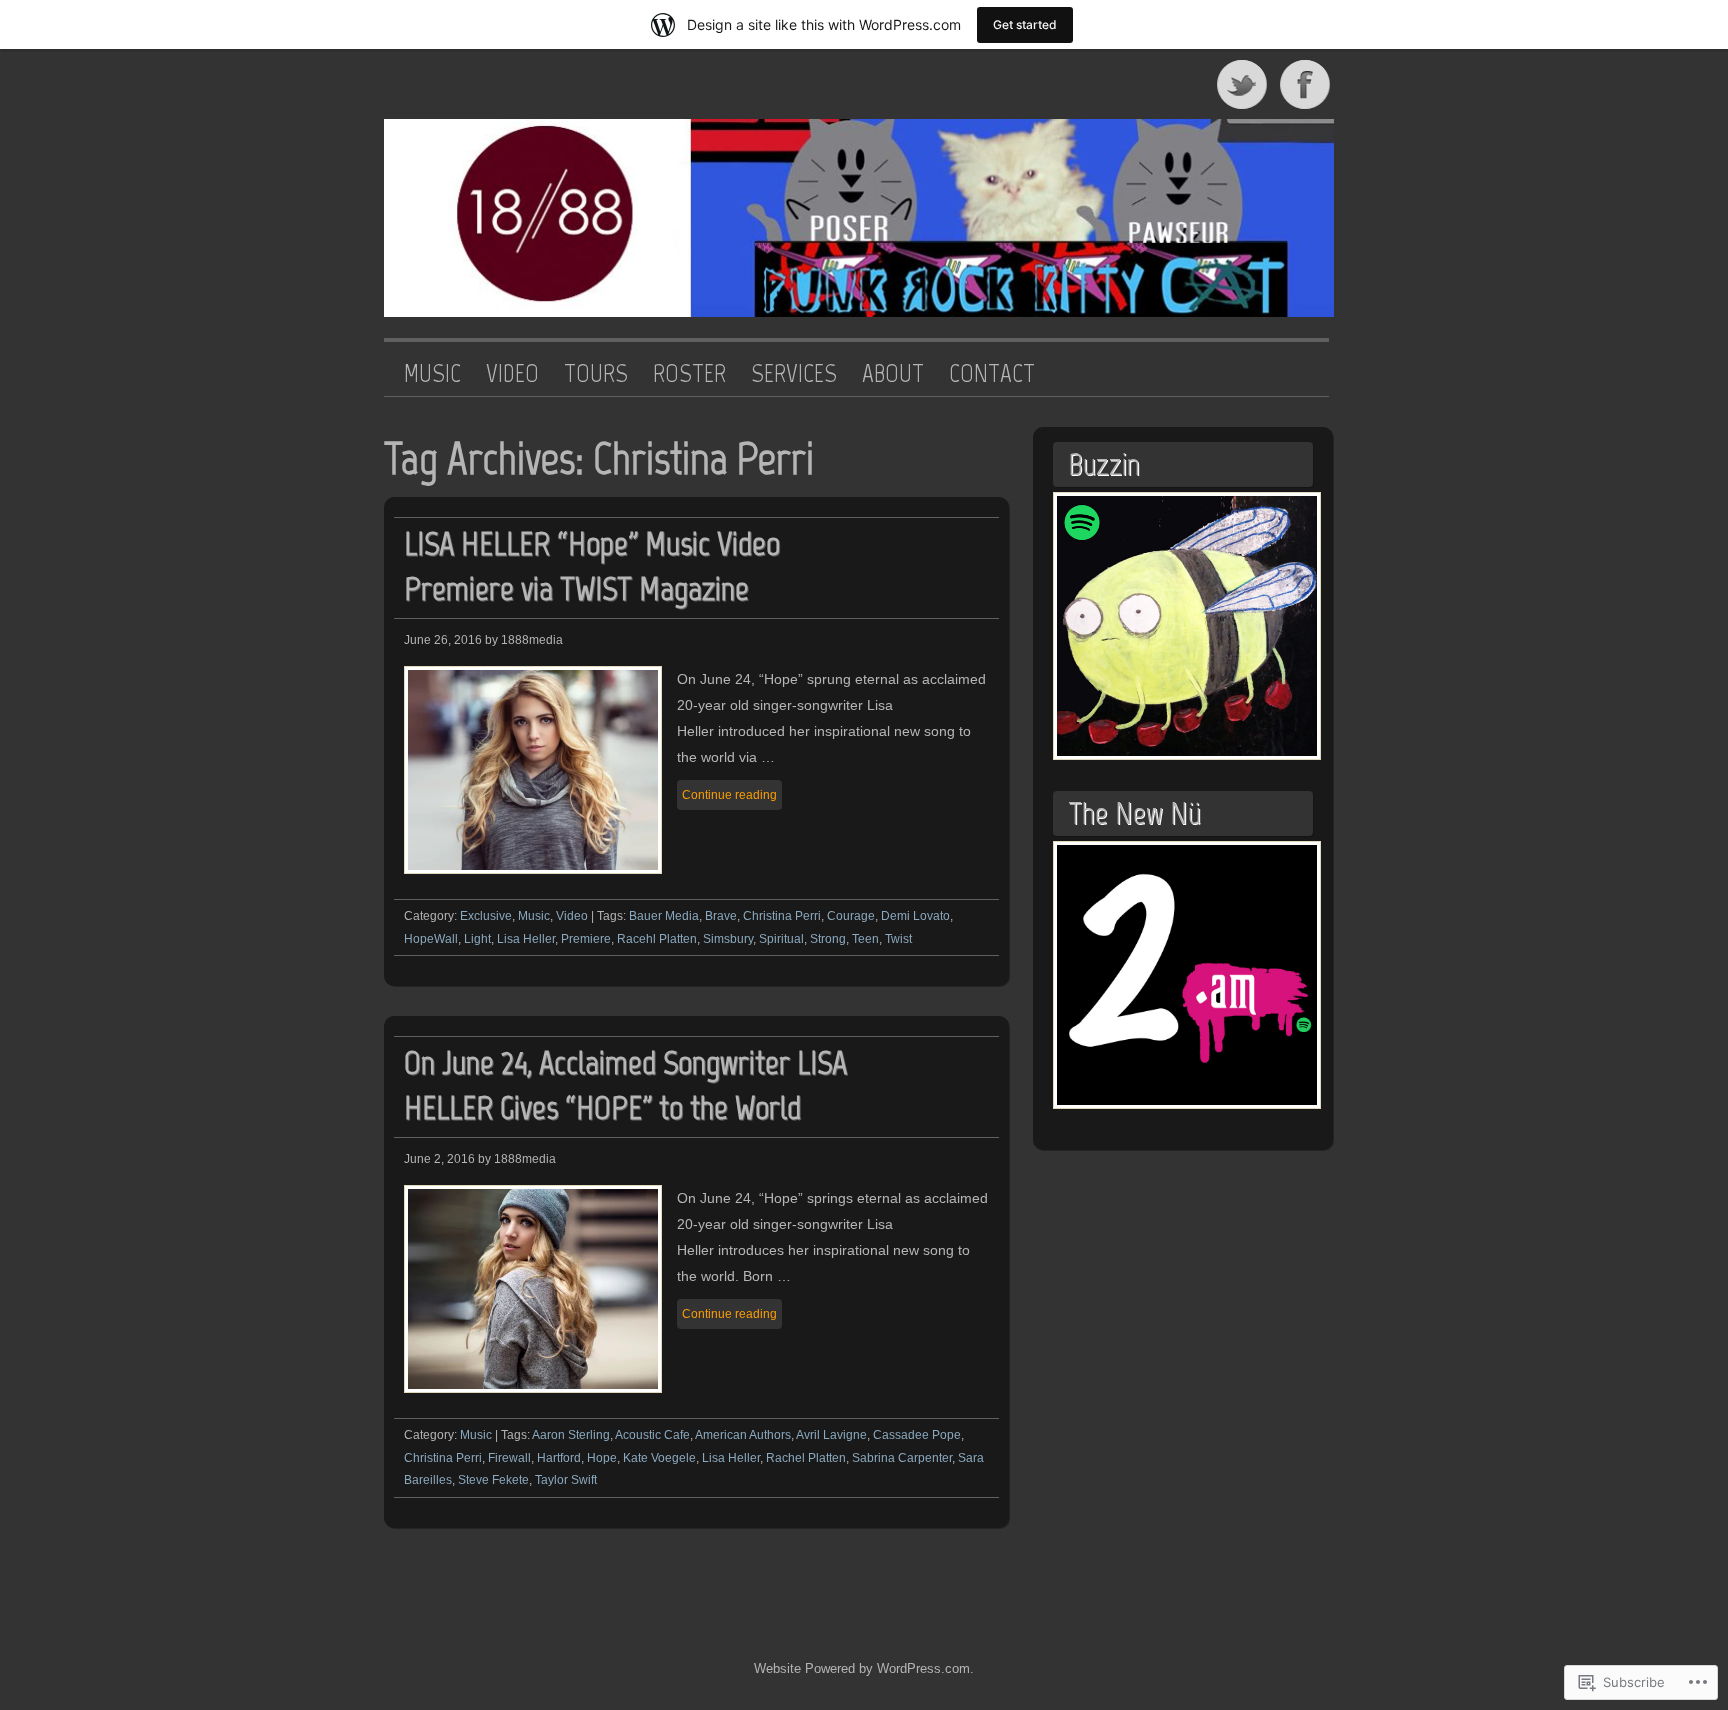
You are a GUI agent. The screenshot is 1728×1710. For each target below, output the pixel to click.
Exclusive (486, 916)
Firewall (509, 1458)
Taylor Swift (566, 1480)
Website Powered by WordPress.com (862, 1668)
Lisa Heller (526, 939)
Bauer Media (664, 916)
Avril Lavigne (831, 1435)
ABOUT (893, 374)
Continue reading (729, 795)
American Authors (743, 1435)
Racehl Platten (657, 939)
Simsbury (728, 939)
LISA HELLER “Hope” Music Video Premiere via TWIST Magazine (592, 566)
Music (534, 916)
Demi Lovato (915, 916)
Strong (828, 939)
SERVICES (794, 374)
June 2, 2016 (439, 1159)
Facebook (1307, 84)
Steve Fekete (493, 1480)
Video (572, 916)
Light (477, 939)
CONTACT (992, 374)
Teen (865, 939)
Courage (851, 916)
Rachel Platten (806, 1458)
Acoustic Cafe (652, 1435)
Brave (721, 916)
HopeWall (431, 939)
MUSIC (432, 374)
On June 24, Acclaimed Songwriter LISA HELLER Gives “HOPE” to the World (625, 1085)
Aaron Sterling (571, 1435)
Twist (898, 939)
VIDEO (512, 374)
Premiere (586, 939)
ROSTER (689, 374)
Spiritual (781, 939)
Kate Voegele (659, 1458)
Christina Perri (782, 916)
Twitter (1243, 84)
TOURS (596, 374)
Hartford (559, 1458)
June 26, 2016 (443, 640)
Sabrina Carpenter (902, 1458)
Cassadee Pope (917, 1435)
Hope (602, 1458)
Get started (1025, 24)
